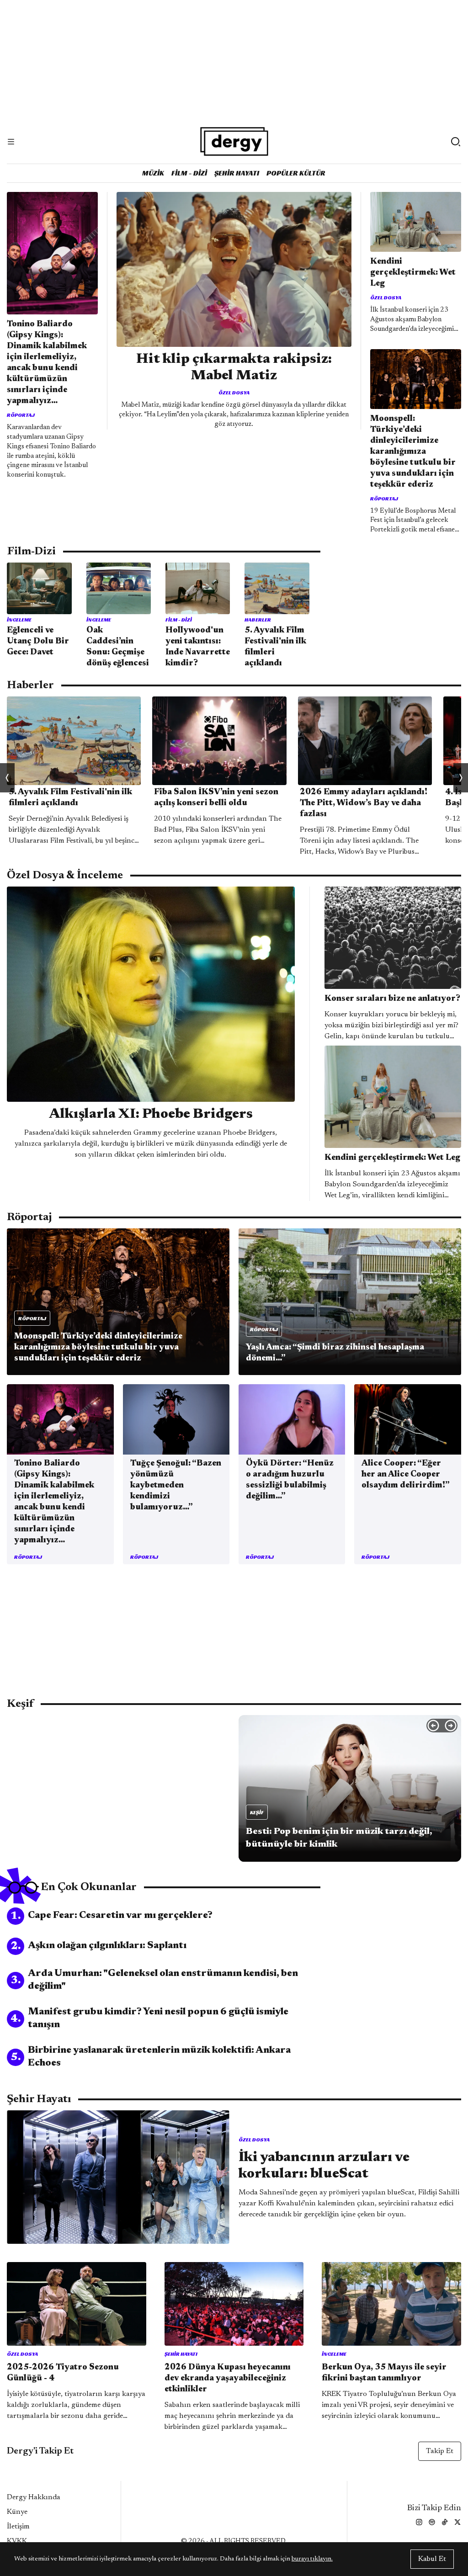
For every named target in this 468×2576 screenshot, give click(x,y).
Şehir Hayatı (237, 173)
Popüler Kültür (296, 173)
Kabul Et (432, 2559)
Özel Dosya (234, 392)
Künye (17, 2512)
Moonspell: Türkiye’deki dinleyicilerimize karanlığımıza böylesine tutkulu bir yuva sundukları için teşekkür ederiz (413, 452)
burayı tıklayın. (312, 2559)
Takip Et (440, 2451)
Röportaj (21, 415)
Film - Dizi (189, 173)
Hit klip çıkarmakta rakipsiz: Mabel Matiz (234, 368)
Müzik (153, 173)
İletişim (18, 2527)
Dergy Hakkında (34, 2497)
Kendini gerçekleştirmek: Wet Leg (413, 273)
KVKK (17, 2541)
